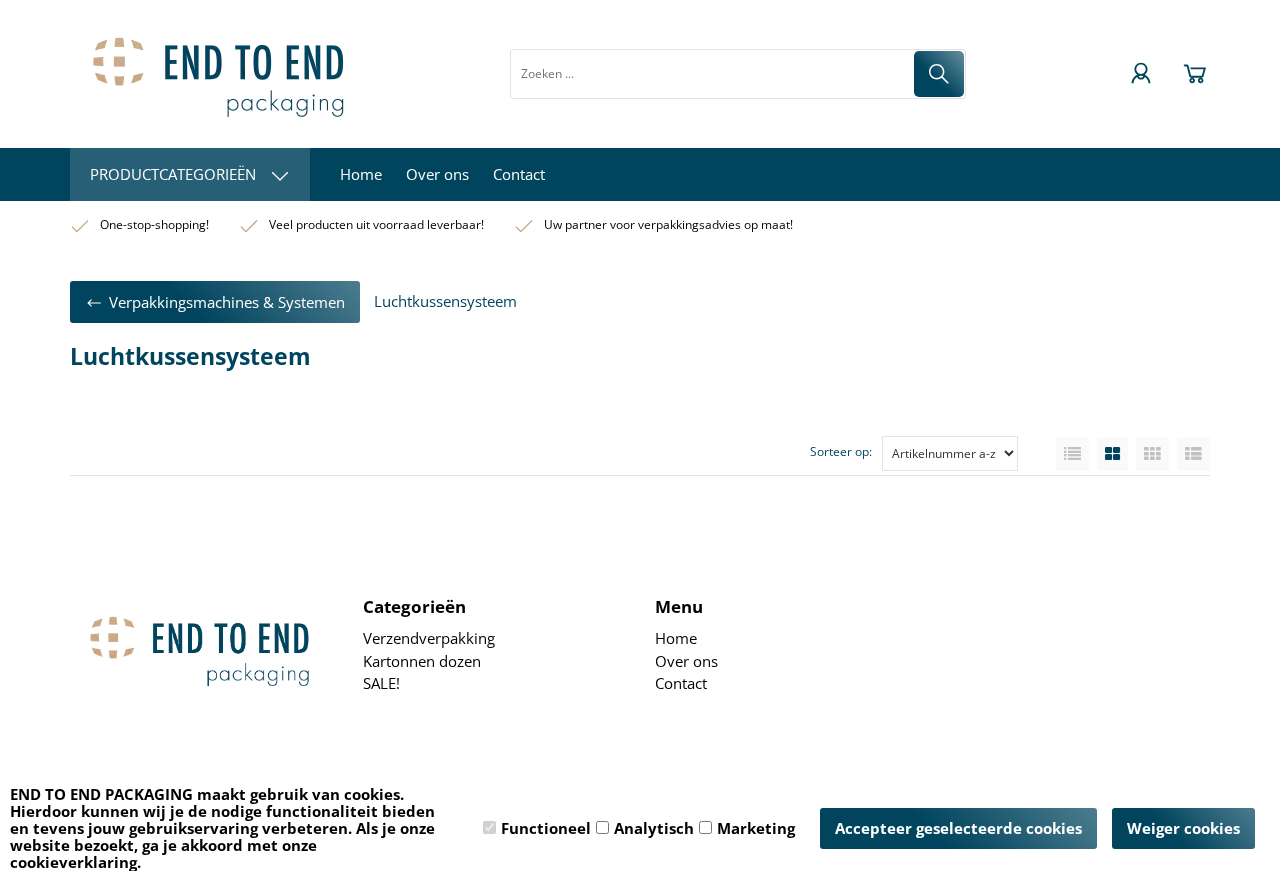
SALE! (381, 683)
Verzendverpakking (429, 638)
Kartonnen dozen (422, 661)
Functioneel (546, 828)
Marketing (756, 828)
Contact (519, 174)
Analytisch (654, 828)
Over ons (437, 174)
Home (361, 174)
